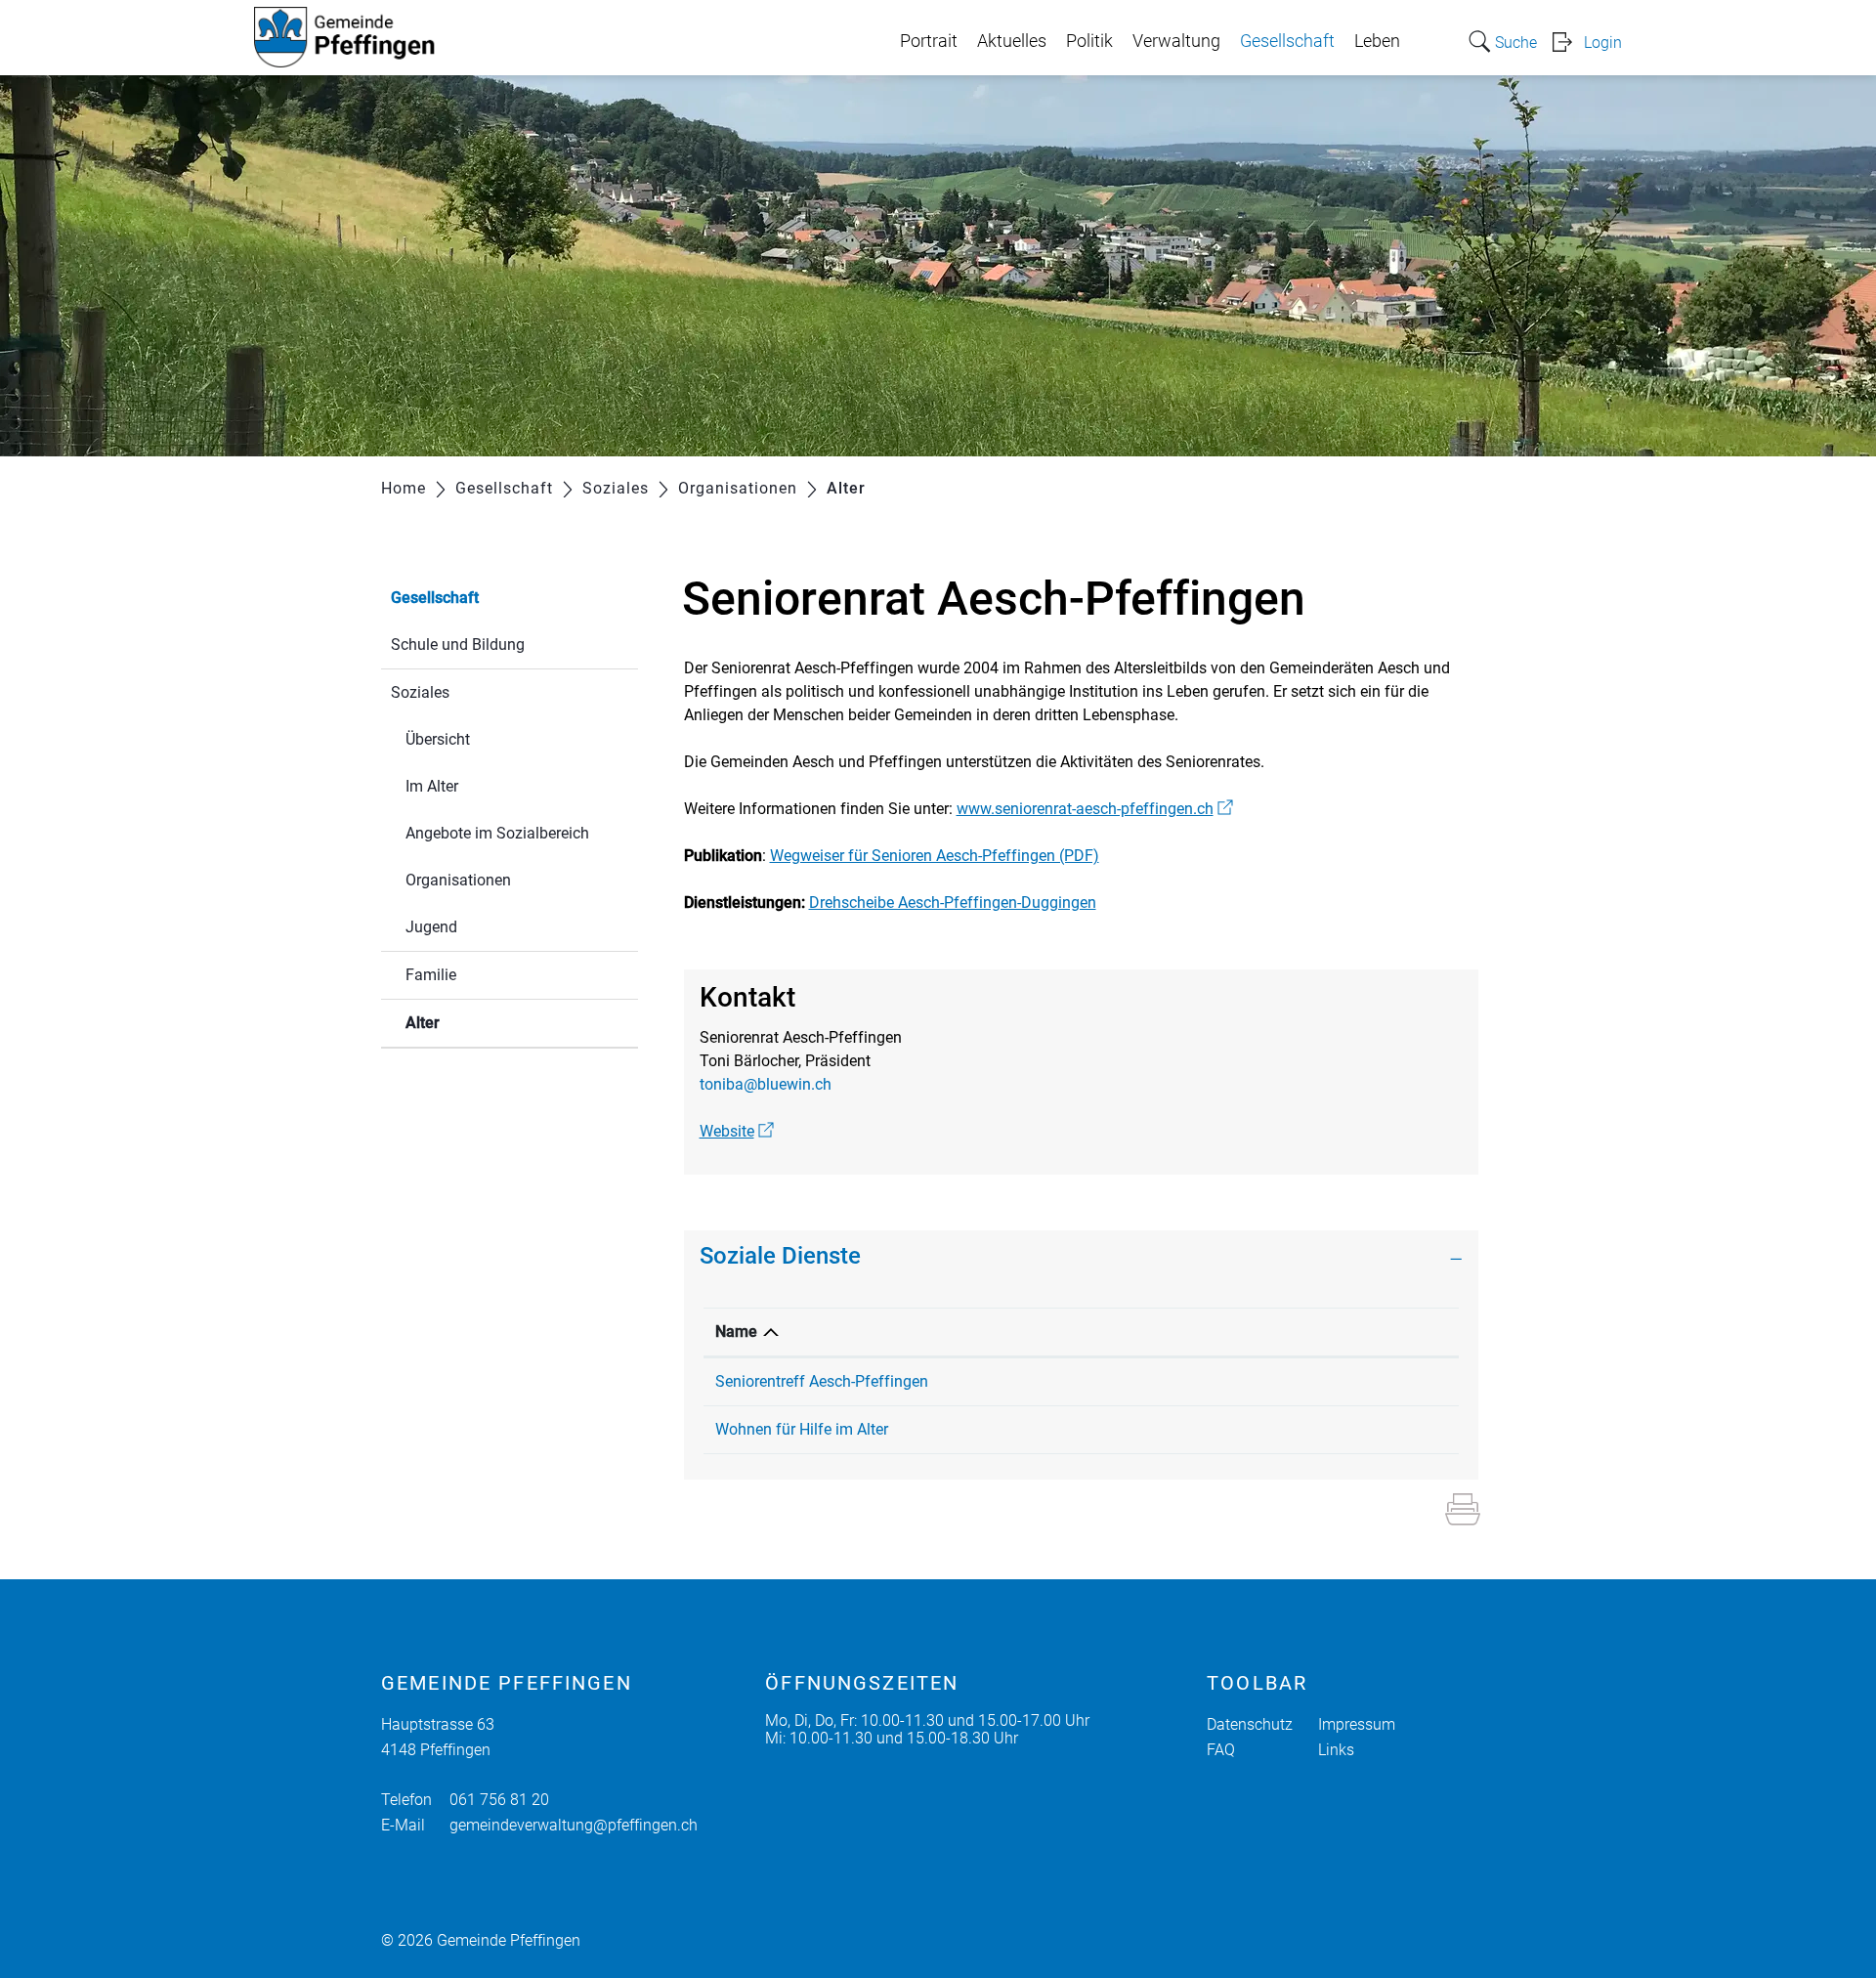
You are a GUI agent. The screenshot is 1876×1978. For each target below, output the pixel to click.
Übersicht (438, 739)
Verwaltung (1176, 41)
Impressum (1357, 1724)
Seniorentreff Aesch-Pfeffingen (822, 1381)
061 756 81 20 (499, 1800)
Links (1336, 1750)
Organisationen (458, 880)
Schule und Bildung (458, 645)
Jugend (431, 927)
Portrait (929, 41)
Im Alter (432, 786)
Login (1603, 43)
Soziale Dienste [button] (780, 1256)
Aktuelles (1012, 41)
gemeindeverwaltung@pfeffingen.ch (574, 1825)
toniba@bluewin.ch (766, 1084)
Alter (469, 1023)
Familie (431, 975)
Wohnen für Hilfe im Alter (802, 1429)
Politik (1089, 41)
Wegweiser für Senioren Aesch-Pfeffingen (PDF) (935, 856)
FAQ (1221, 1750)
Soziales (420, 692)
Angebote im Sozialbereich (497, 833)
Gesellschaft (1287, 41)
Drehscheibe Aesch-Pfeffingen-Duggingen (953, 903)
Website (737, 1131)
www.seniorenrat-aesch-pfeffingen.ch (1095, 809)
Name (736, 1332)
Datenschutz (1250, 1724)
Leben (1377, 41)
